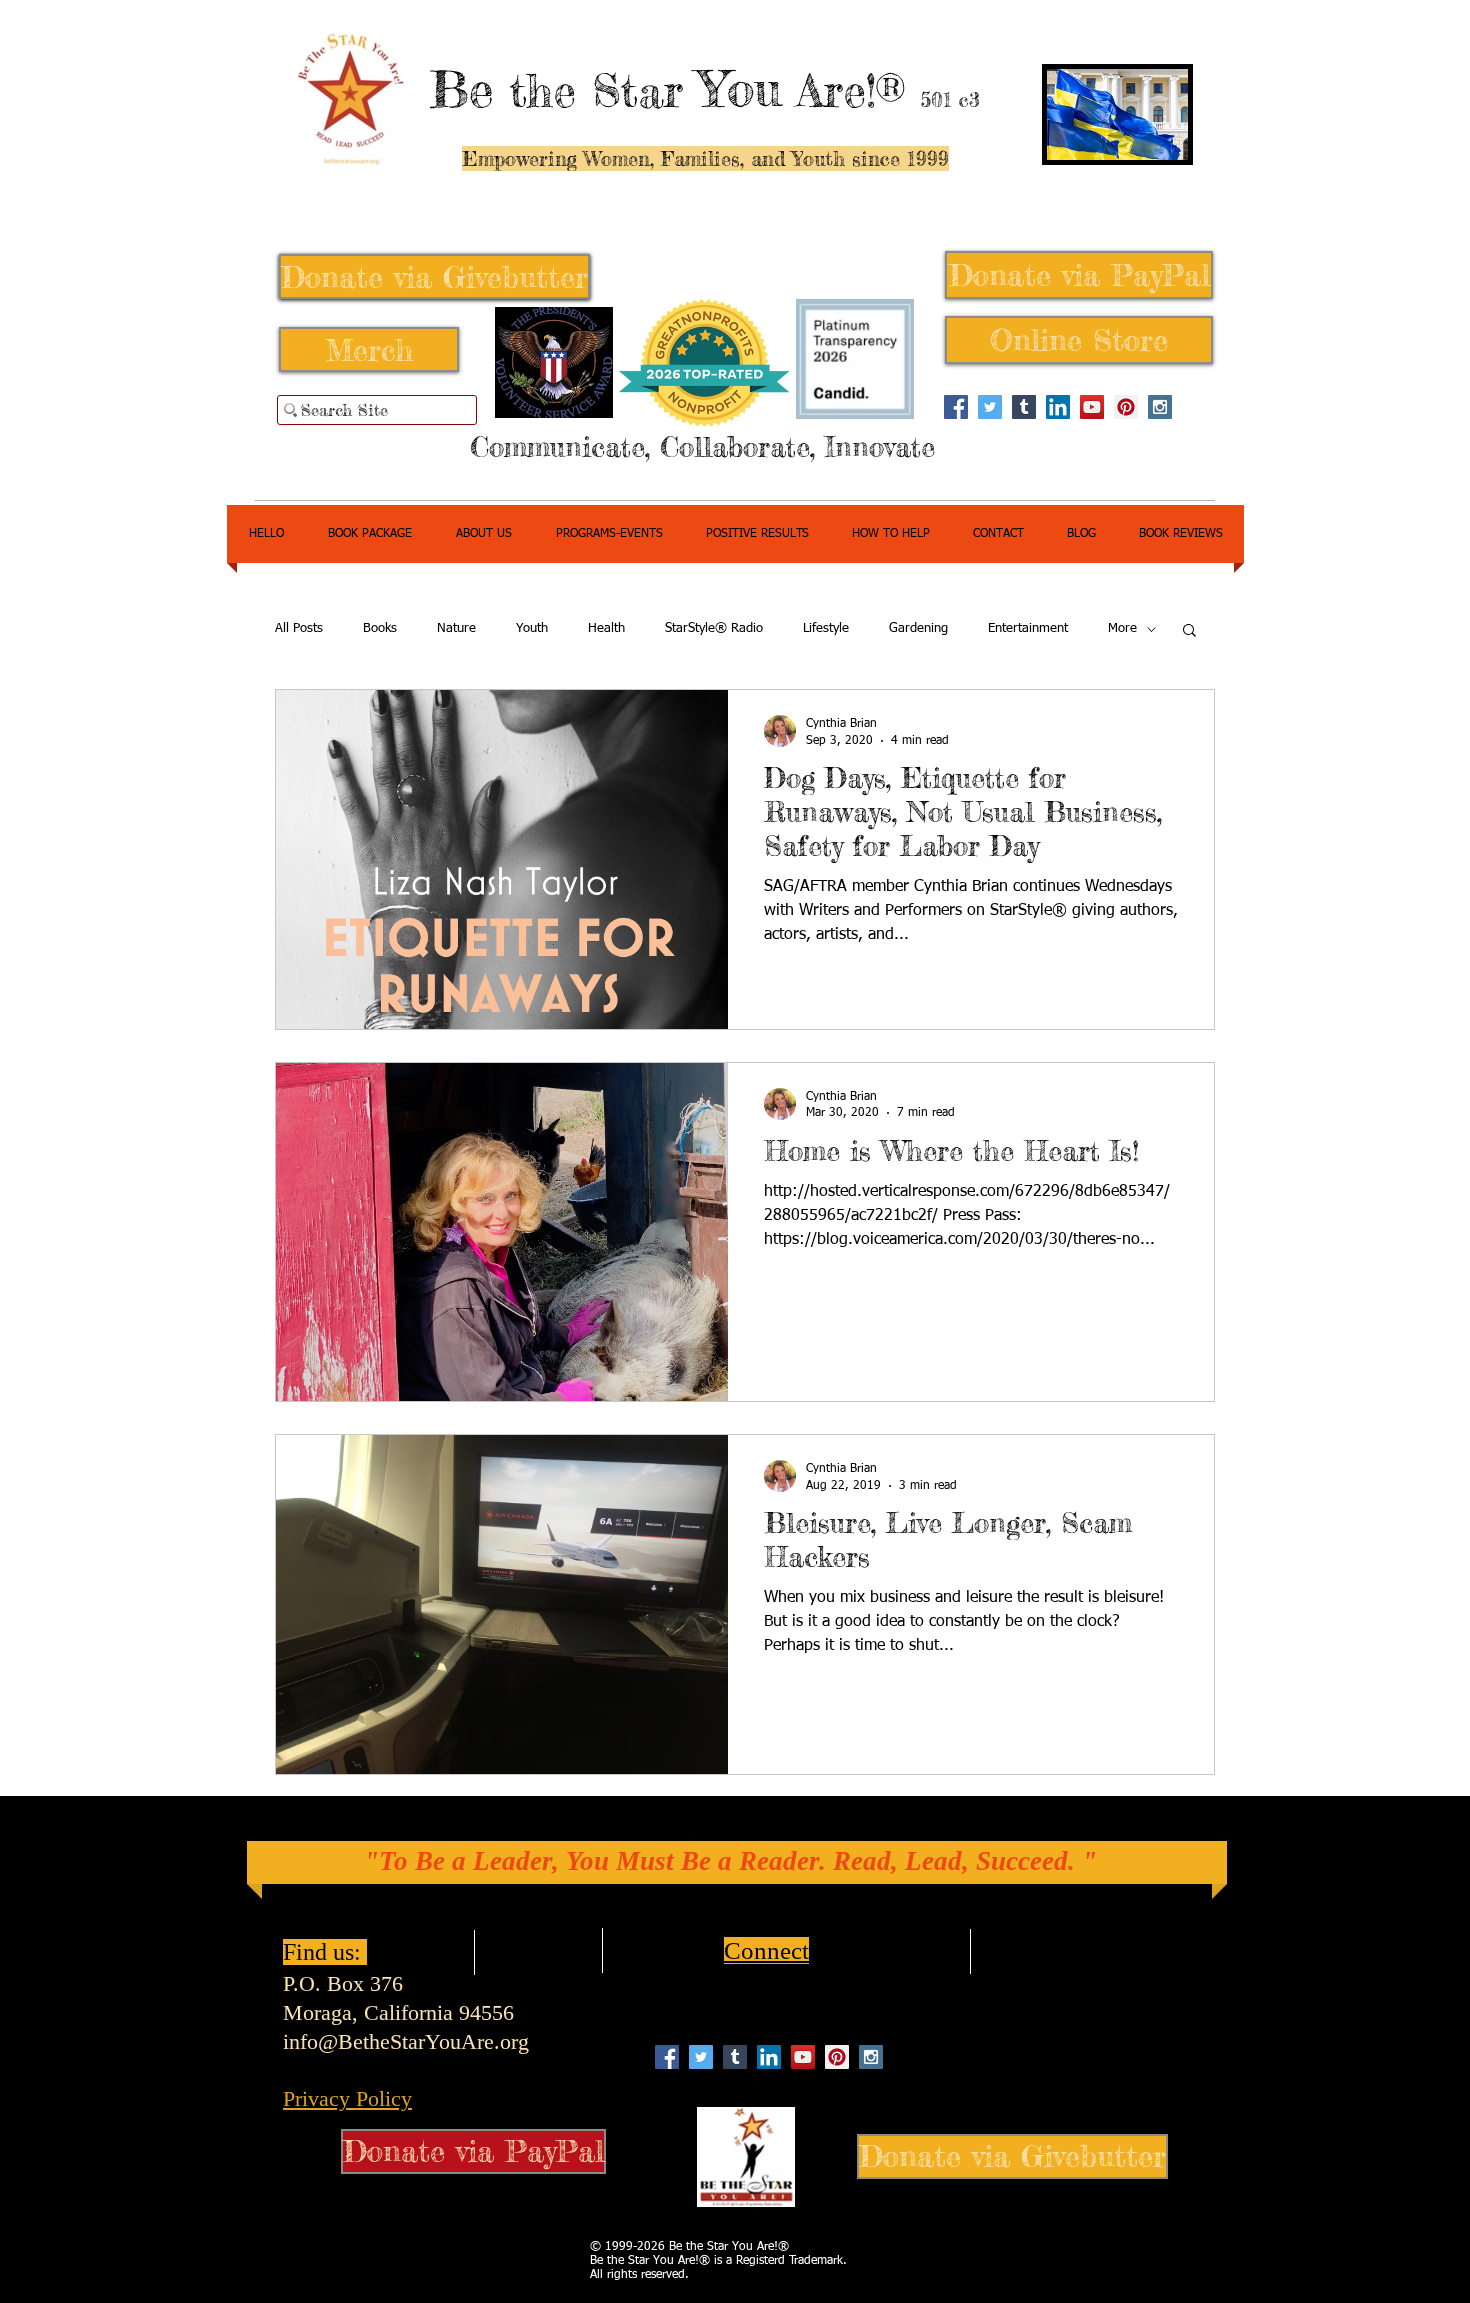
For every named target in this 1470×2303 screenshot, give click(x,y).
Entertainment (1028, 628)
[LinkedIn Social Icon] (1058, 407)
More (1122, 628)
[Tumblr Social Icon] (1024, 407)
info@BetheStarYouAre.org (406, 2041)
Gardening (918, 628)
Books (380, 628)
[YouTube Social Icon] (1092, 407)
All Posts (299, 628)
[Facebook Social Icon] (956, 407)
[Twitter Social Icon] (990, 407)
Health (606, 628)
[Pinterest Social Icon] (1126, 407)
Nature (456, 628)
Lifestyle (826, 628)
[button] (1189, 631)
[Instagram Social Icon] (1160, 407)
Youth (532, 628)
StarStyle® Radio (714, 628)
